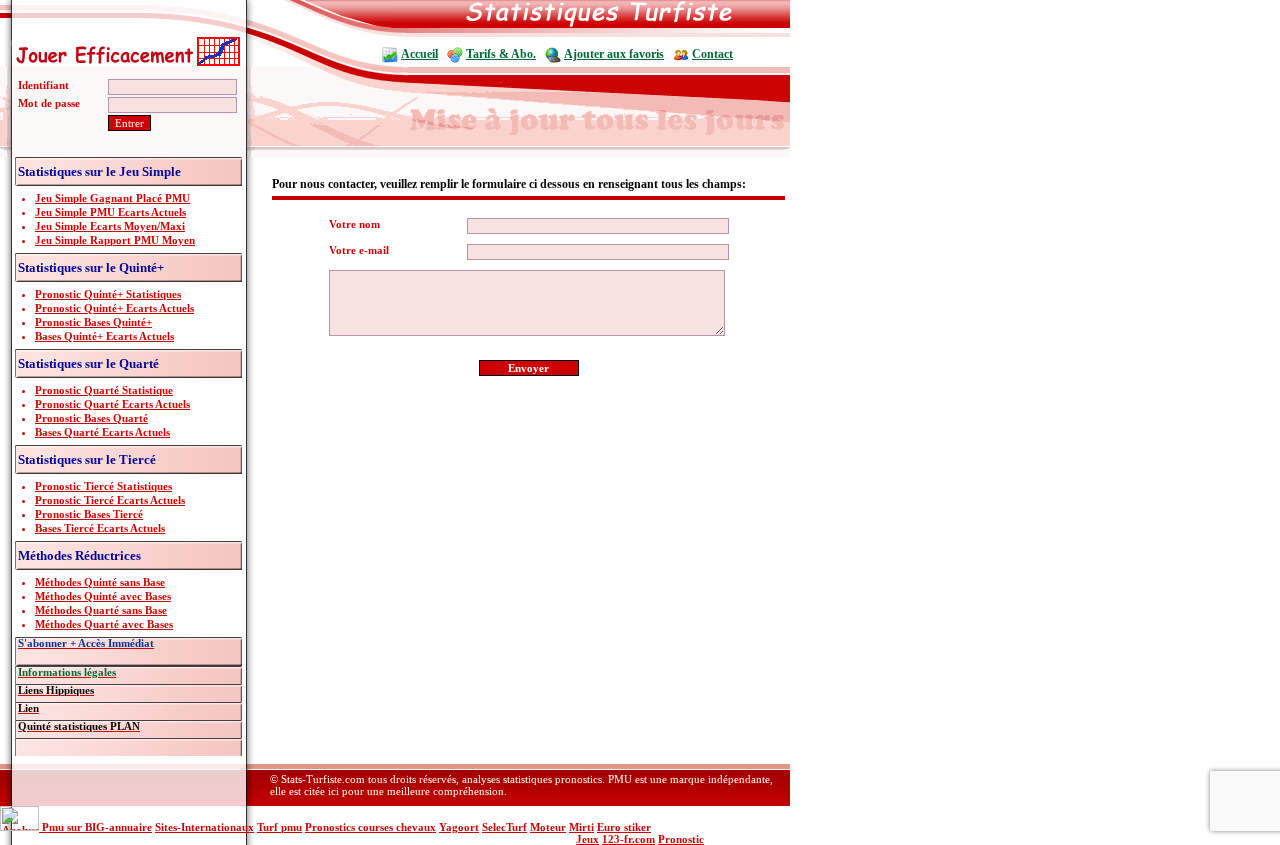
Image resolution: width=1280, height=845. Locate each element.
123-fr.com (628, 839)
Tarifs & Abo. (501, 54)
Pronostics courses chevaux (370, 827)
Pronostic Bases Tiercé (89, 514)
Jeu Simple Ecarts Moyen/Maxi (110, 226)
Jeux (587, 839)
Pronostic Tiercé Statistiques (103, 486)
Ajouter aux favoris (614, 54)
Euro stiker (624, 827)
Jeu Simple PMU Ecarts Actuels (110, 212)
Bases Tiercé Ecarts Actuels (100, 528)
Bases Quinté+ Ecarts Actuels (104, 336)
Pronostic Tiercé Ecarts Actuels (110, 500)
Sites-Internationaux (204, 827)
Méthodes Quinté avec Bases (103, 596)
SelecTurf (504, 827)
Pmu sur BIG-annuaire (97, 827)
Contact (712, 54)
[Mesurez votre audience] (21, 827)
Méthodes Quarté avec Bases (104, 624)
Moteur (548, 827)
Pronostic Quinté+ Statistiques (108, 294)
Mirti (581, 827)
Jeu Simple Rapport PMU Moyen (115, 240)
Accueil (419, 54)
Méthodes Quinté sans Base (100, 582)
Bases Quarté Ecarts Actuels (102, 432)
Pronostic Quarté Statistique (104, 390)
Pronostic (681, 839)
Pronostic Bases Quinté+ (93, 322)
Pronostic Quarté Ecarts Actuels (112, 404)
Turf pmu (279, 827)
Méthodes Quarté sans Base (101, 610)
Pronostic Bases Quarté (91, 418)
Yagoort (459, 827)
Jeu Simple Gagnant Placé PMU (112, 198)
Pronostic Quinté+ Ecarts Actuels (114, 308)
